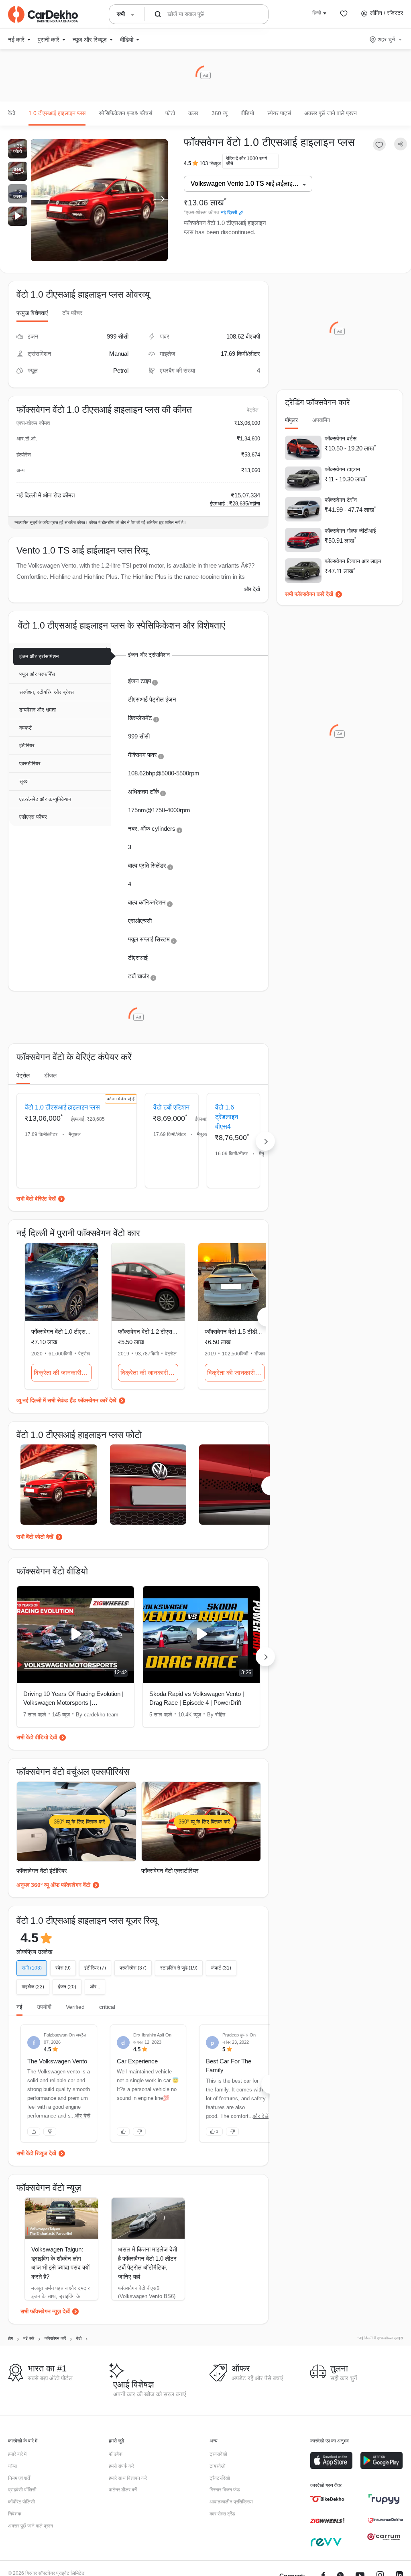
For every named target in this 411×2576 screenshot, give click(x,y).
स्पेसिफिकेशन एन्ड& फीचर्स (125, 113)
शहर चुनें (386, 39)
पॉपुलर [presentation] (291, 420)
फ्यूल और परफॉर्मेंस (37, 674)
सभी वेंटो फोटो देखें (35, 1537)
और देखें (252, 589)
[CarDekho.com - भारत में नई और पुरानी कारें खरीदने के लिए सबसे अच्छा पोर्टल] (43, 14)
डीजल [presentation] (50, 1075)
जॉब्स (12, 2466)
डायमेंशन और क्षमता (38, 710)
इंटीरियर (27, 745)
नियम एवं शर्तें (19, 2478)
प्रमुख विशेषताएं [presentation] (32, 313)
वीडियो (247, 113)
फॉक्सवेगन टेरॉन (341, 500)
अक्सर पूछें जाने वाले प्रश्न (331, 113)
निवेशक (15, 2514)
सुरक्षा (24, 781)
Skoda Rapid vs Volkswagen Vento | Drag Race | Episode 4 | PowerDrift (197, 1698)
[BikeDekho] (327, 2499)
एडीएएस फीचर (33, 817)
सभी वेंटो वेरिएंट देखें (36, 1199)
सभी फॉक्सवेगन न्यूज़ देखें (45, 2311)
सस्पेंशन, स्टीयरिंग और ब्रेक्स (47, 692)
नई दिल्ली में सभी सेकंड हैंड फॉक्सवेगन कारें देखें (69, 1400)
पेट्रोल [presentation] (23, 1075)
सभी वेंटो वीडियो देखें (37, 1737)
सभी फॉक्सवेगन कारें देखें (309, 594)
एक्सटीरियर (30, 764)
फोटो (170, 113)
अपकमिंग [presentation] (321, 420)
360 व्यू (220, 113)
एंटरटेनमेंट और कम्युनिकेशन (45, 799)
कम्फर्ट (25, 728)
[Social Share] (401, 144)
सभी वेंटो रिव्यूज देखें (36, 2153)
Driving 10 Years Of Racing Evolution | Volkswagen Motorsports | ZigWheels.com (73, 1699)
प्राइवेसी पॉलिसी (22, 2490)
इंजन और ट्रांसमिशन (39, 656)
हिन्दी (317, 13)
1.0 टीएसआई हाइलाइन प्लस (57, 113)
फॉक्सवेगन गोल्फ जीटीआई (350, 531)
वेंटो (12, 113)
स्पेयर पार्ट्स (279, 113)
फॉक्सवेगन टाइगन (342, 469)
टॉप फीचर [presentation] (72, 313)
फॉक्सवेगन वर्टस (341, 438)
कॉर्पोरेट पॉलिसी (21, 2502)
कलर (193, 113)
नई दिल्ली (229, 213)
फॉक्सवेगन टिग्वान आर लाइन (353, 561)
